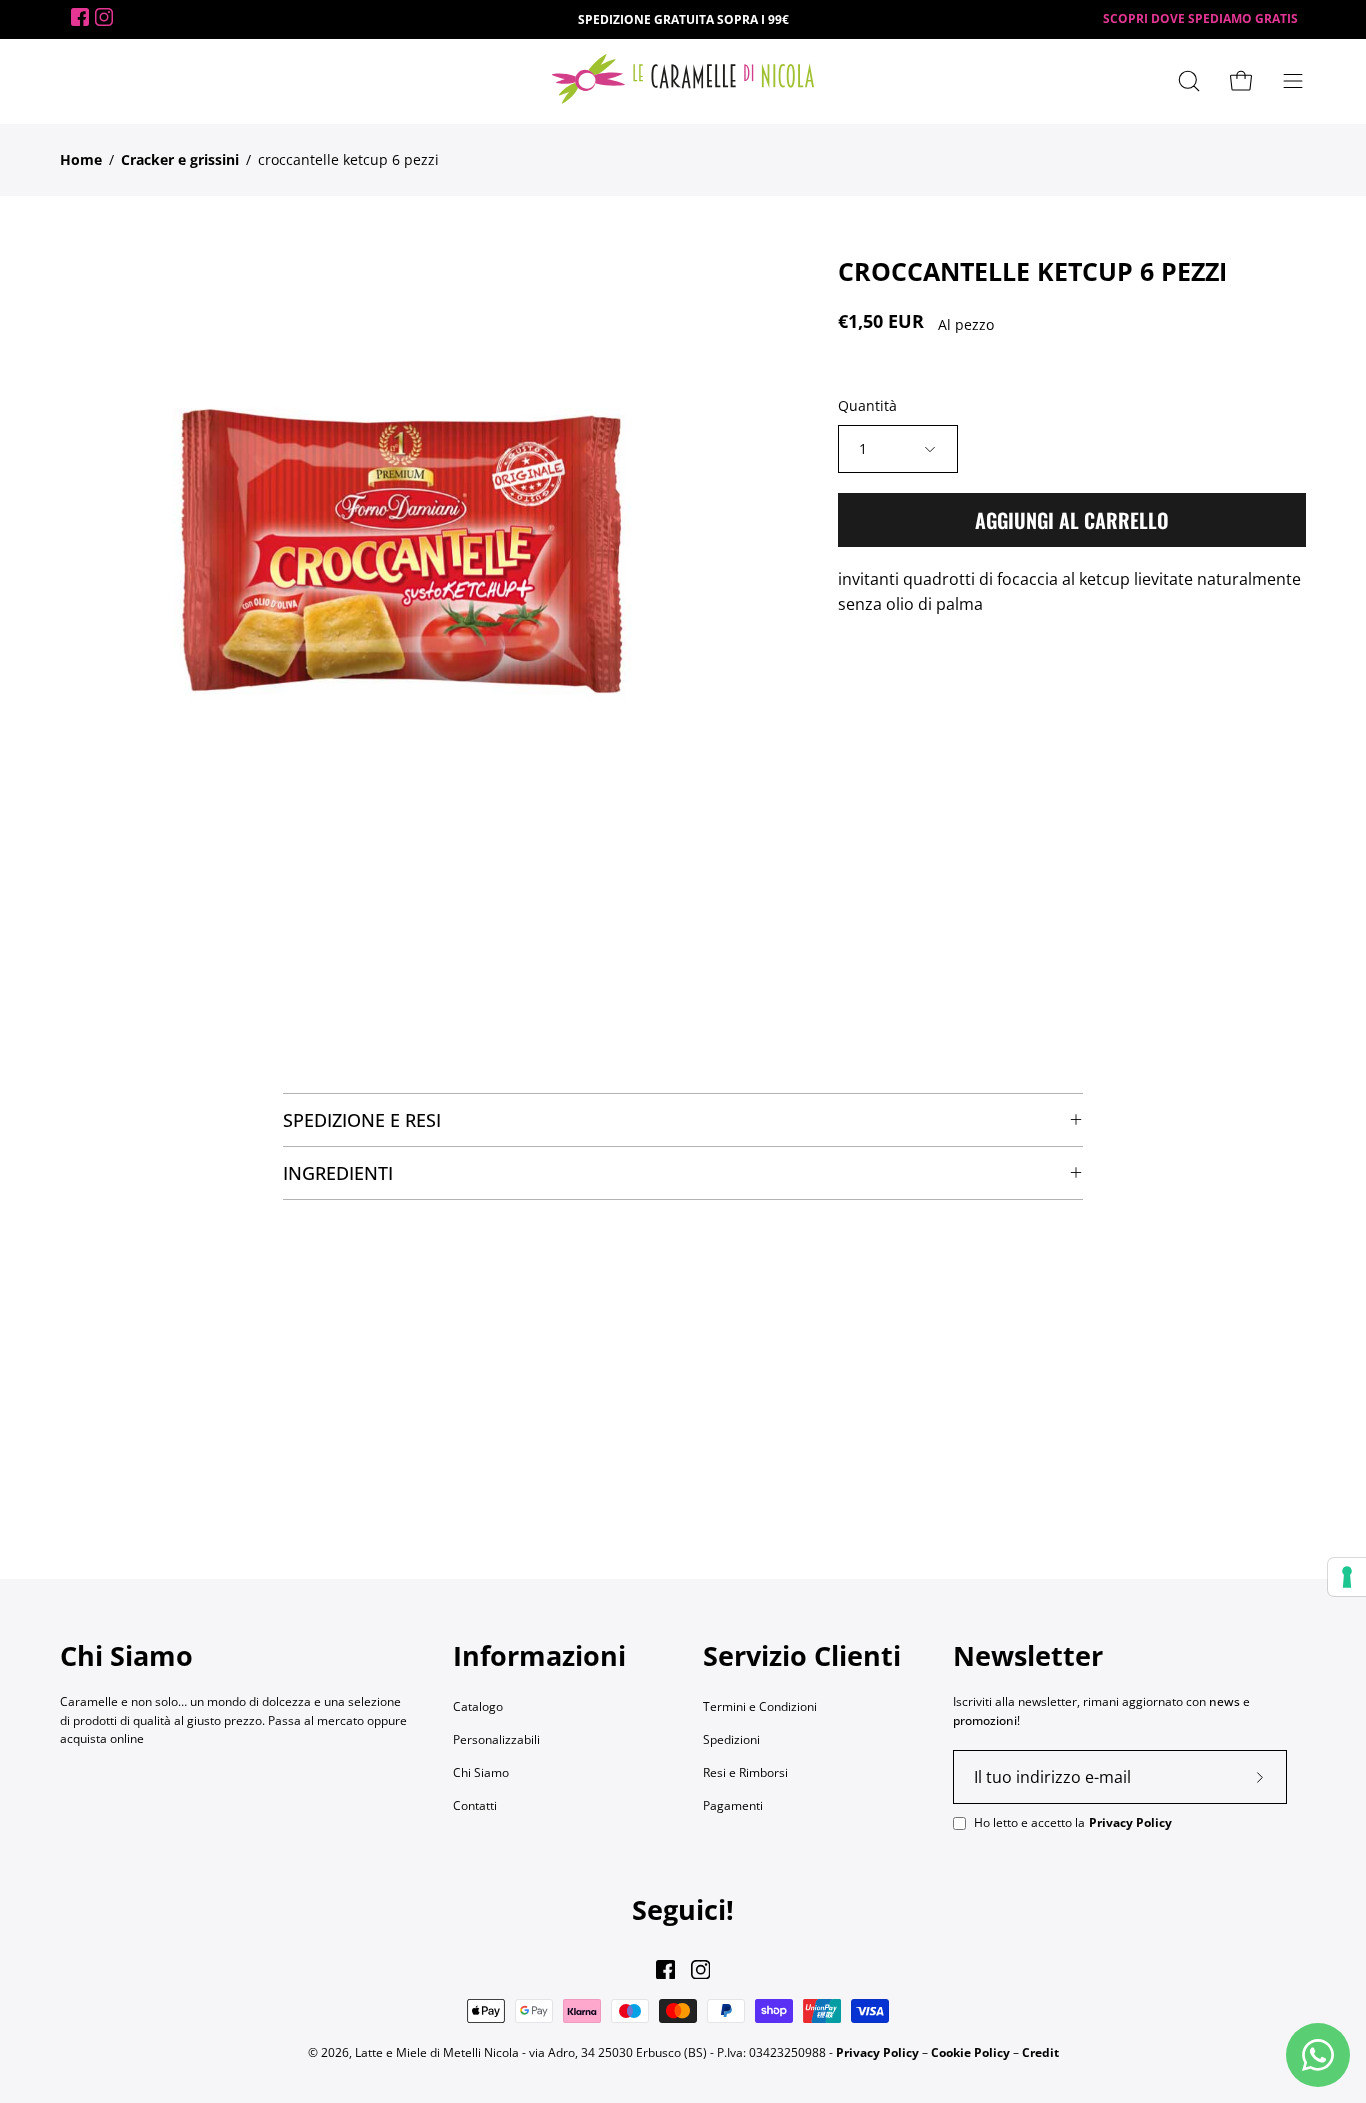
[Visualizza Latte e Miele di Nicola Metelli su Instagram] (700, 1969)
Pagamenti (733, 1805)
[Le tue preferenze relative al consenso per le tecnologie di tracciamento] (1347, 1577)
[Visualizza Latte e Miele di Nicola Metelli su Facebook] (665, 1969)
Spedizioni (731, 1739)
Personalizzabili (496, 1739)
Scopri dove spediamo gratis (1200, 18)
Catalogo (478, 1706)
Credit (1040, 2051)
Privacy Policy (1130, 1822)
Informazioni (539, 1656)
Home (81, 159)
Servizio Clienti (802, 1656)
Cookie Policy (970, 2051)
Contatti (475, 1805)
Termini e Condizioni (760, 1706)
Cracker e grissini (180, 159)
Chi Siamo (481, 1772)
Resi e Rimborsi (745, 1772)
